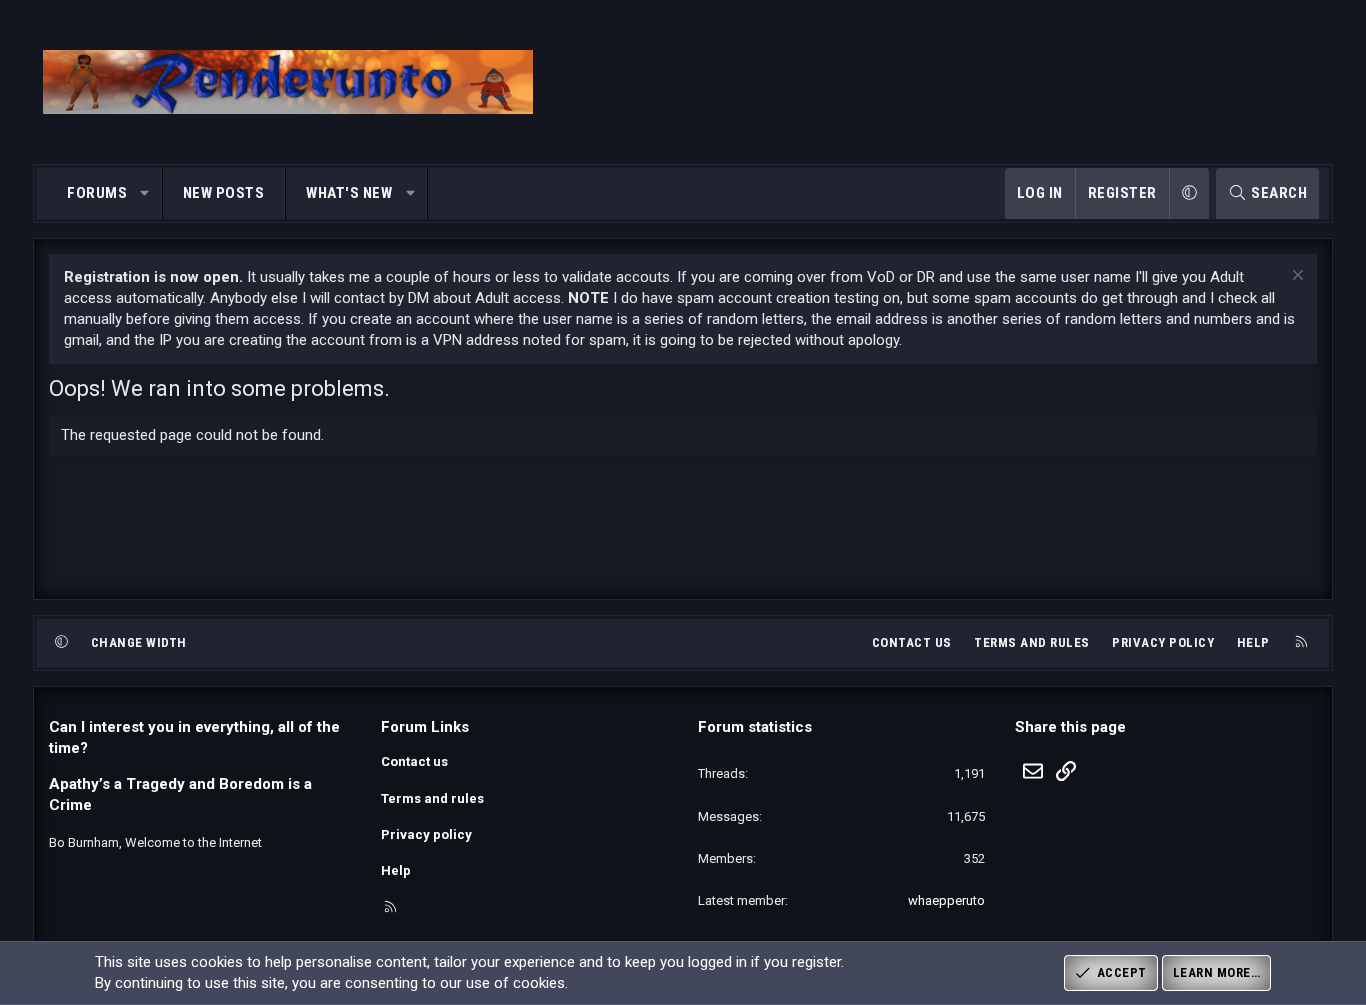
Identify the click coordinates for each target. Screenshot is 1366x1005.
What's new (349, 193)
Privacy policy (1163, 642)
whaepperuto (946, 900)
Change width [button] (139, 642)
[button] (145, 193)
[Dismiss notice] (1295, 277)
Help (1253, 642)
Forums (97, 193)
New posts (224, 193)
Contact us (912, 642)
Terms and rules (1032, 642)
